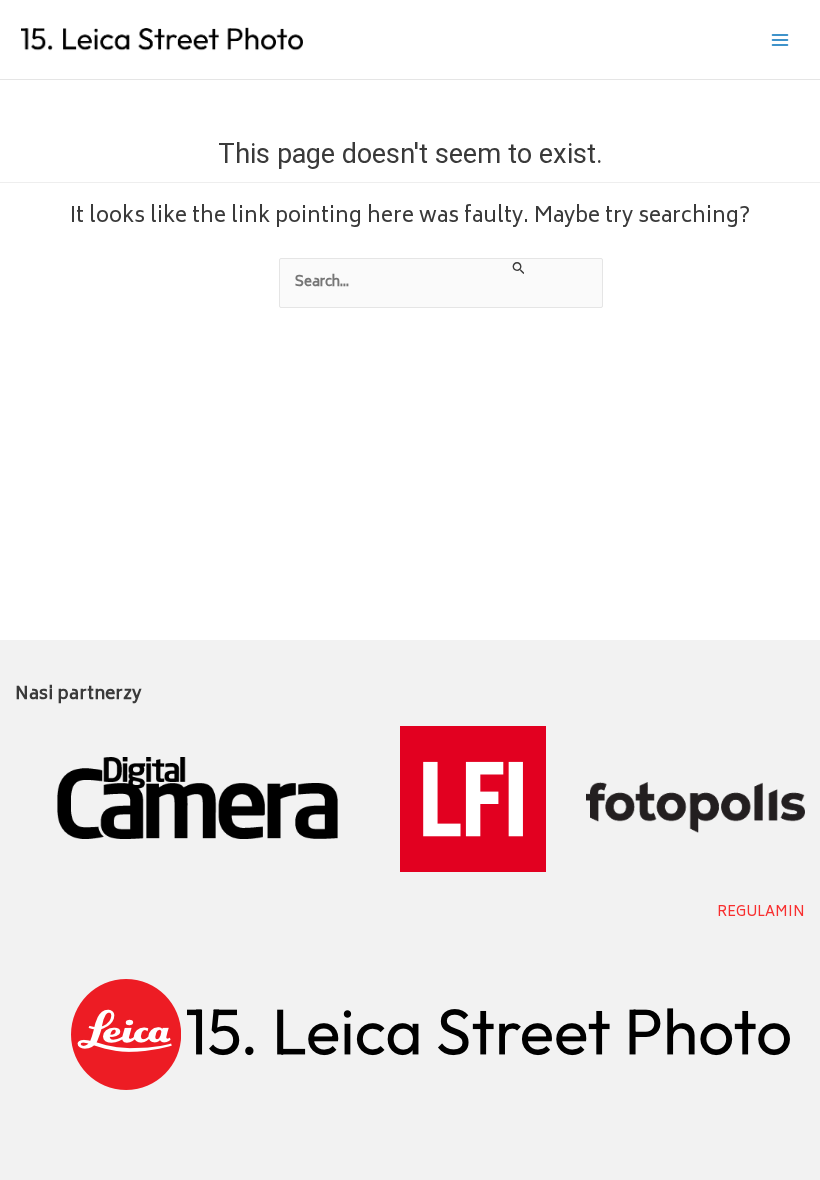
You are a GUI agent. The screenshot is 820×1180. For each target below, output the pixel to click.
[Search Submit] (519, 270)
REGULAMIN (761, 913)
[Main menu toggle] (780, 39)
